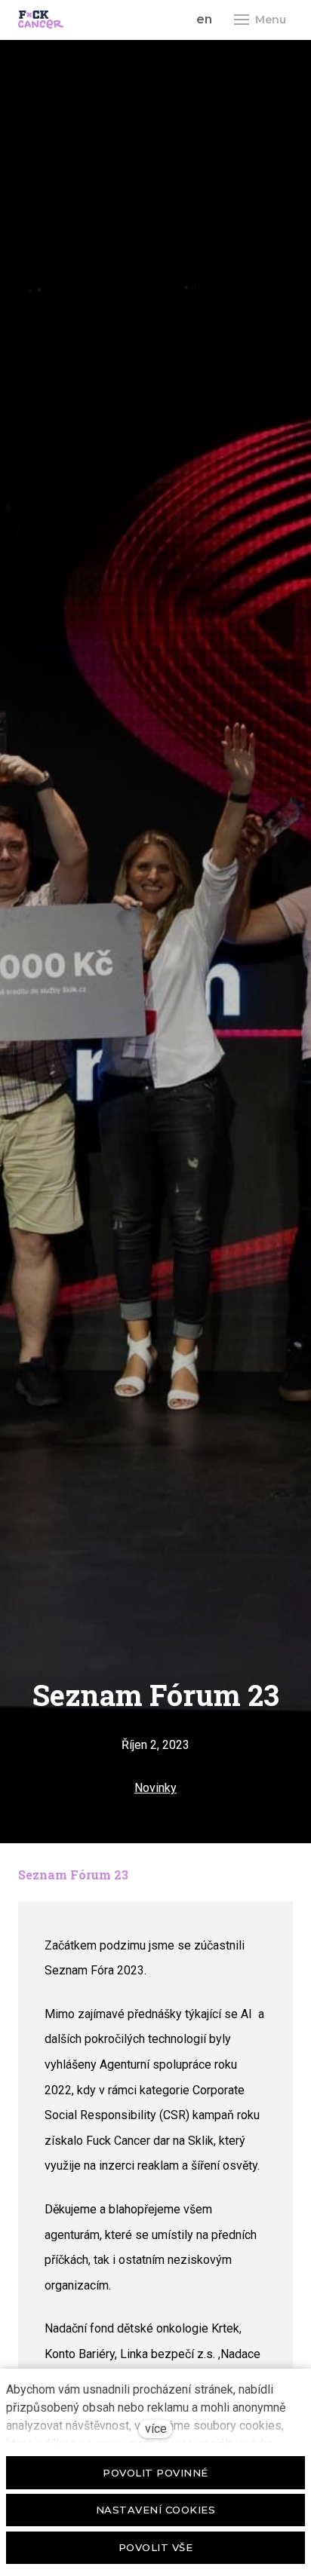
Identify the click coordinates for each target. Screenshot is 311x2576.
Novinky (155, 1788)
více (156, 2429)
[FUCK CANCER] (41, 20)
